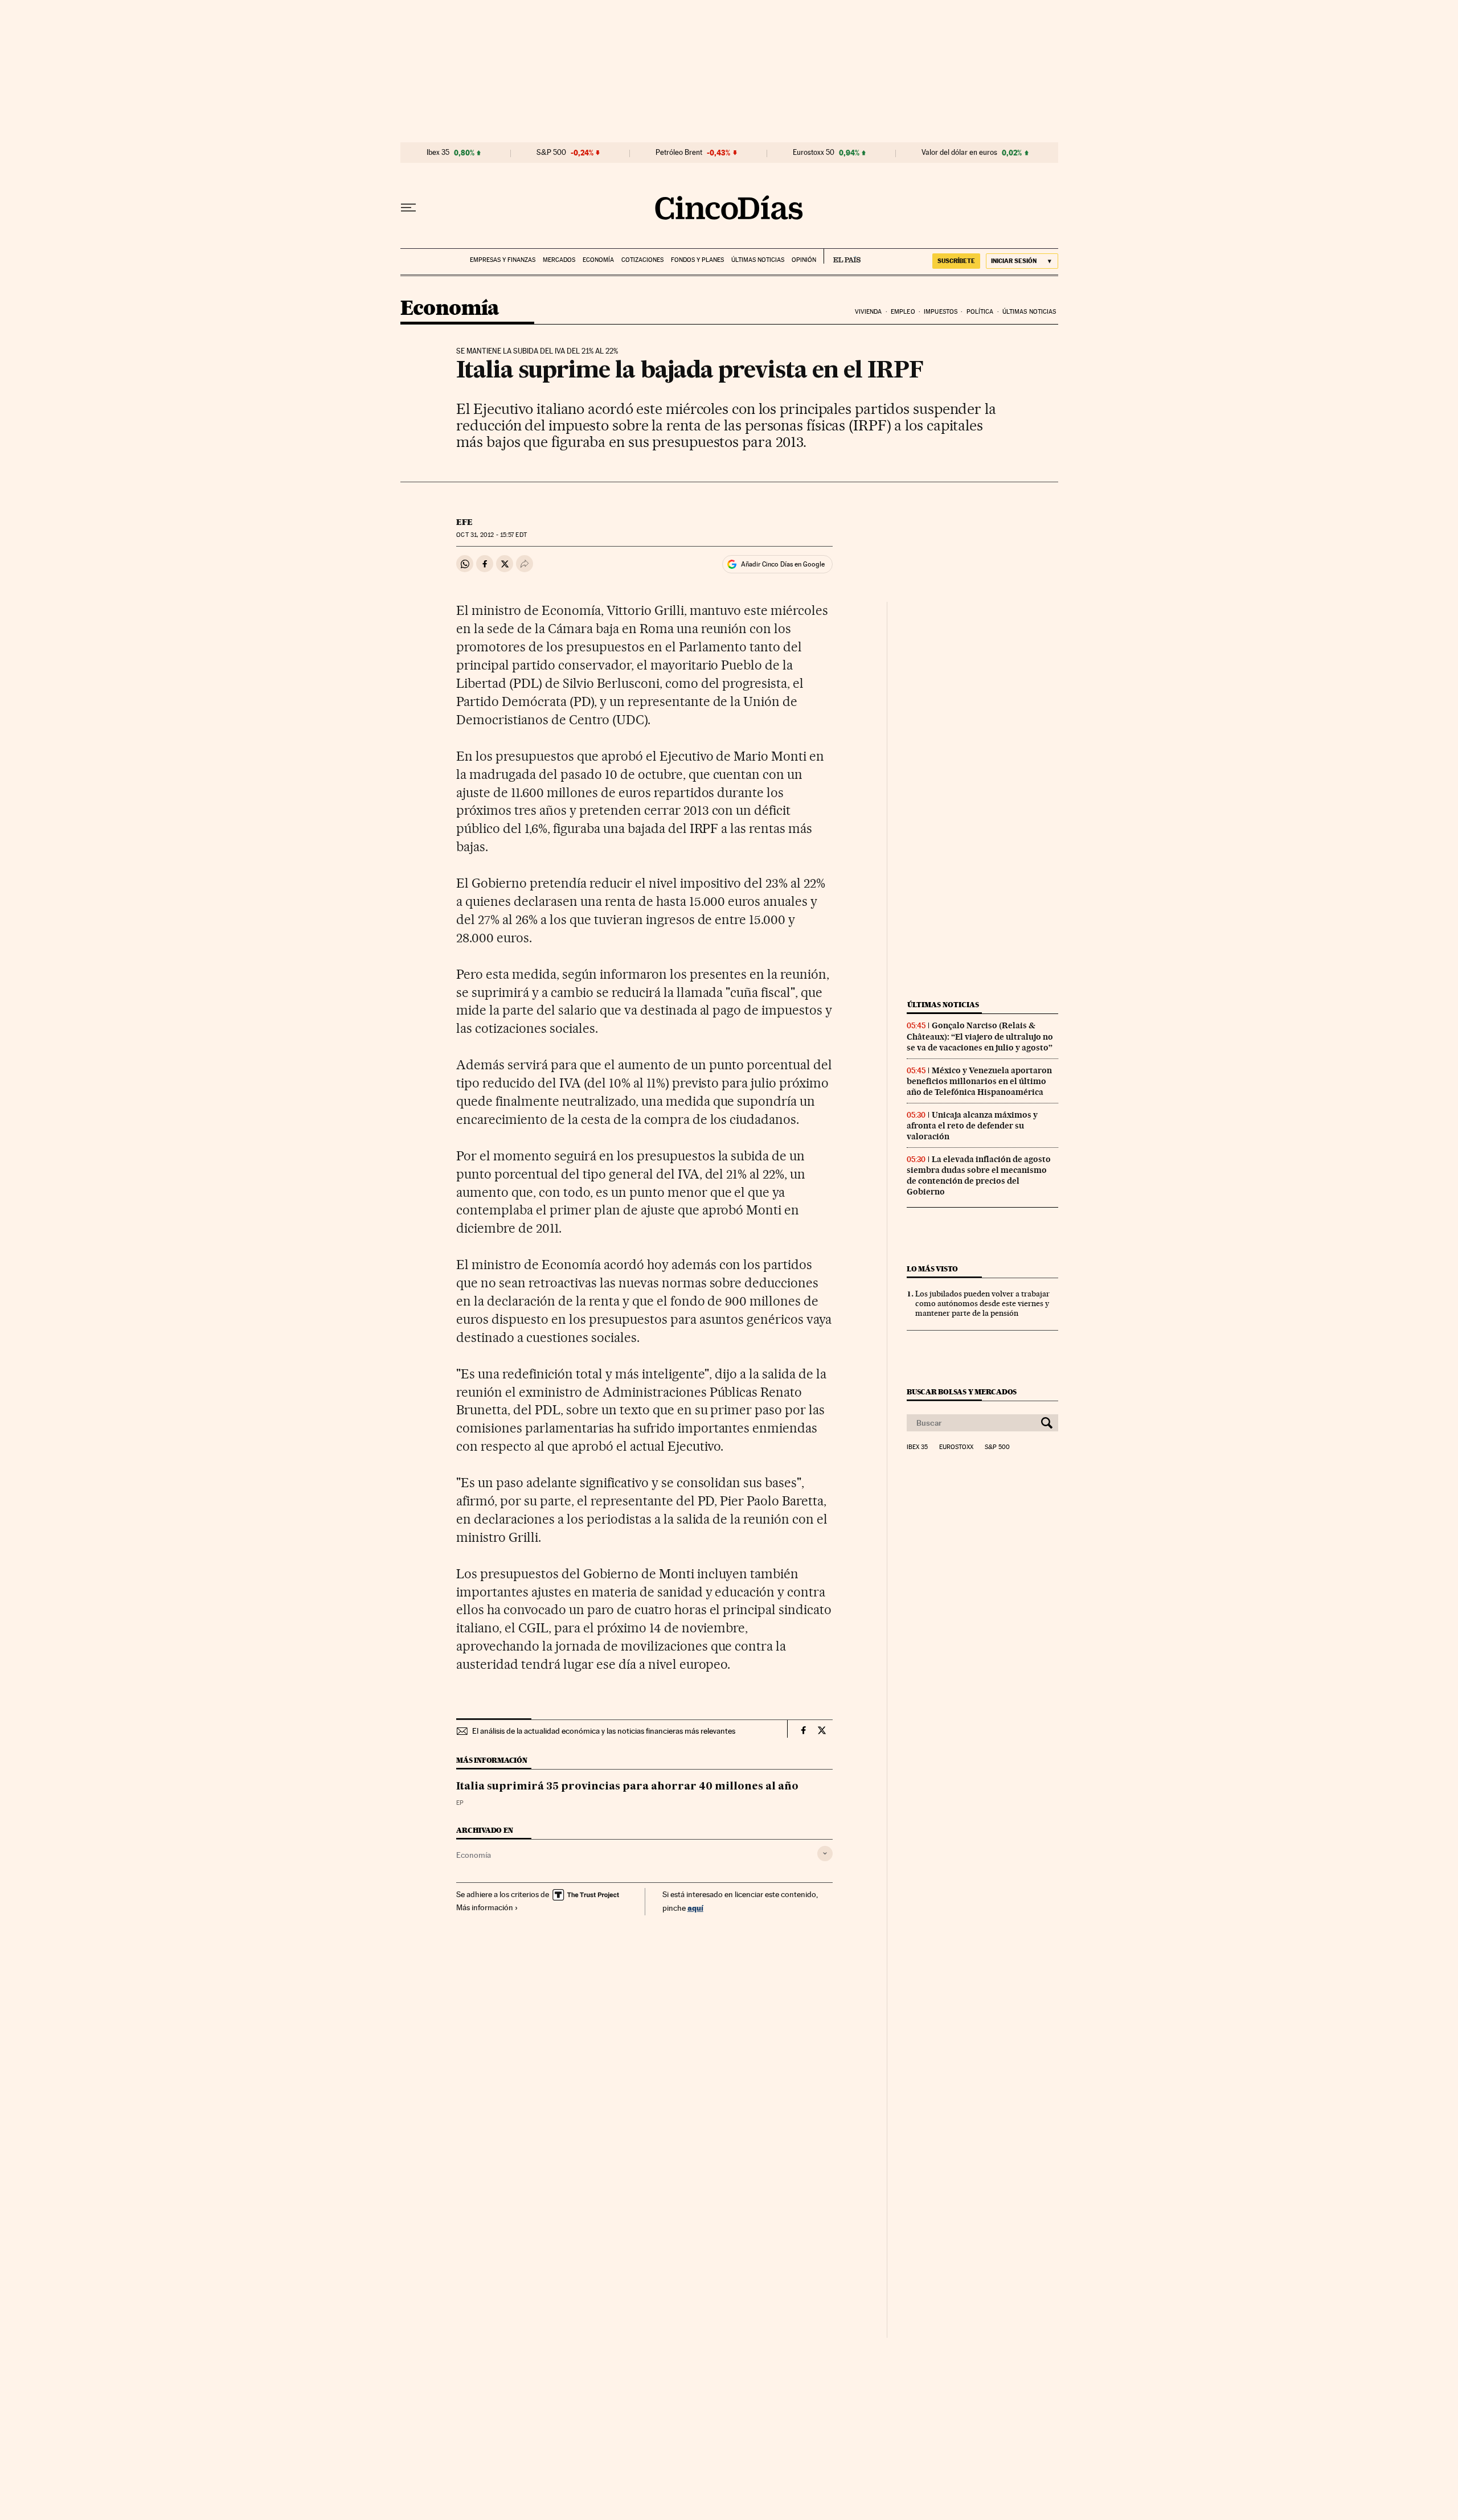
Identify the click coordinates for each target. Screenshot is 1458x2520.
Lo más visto (932, 1269)
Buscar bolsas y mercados (962, 1392)
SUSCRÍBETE (956, 261)
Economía (598, 260)
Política (980, 312)
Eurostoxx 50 (814, 153)
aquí (695, 1908)
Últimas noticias (758, 260)
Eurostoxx (956, 1447)
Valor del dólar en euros (959, 153)
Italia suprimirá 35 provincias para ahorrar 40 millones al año (627, 1787)
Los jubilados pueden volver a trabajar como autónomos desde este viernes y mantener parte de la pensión (982, 1303)
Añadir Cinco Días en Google (783, 564)
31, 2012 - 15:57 (491, 535)
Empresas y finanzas (503, 260)
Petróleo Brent (679, 153)
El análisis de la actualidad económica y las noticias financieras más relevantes (604, 1731)
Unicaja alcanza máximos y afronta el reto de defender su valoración (972, 1126)
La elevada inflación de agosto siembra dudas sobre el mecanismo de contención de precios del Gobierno (979, 1175)
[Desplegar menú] (408, 208)
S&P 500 (551, 153)
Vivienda (869, 312)
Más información (485, 1907)
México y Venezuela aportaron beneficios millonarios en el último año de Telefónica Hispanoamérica (979, 1081)
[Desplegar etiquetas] (825, 1854)
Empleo (903, 312)
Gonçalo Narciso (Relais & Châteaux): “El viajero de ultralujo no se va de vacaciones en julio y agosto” (980, 1036)
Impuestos (941, 312)
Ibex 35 (438, 153)
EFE (464, 522)
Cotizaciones (642, 260)
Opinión (804, 260)
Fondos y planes (697, 260)
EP (460, 1803)
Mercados (559, 260)
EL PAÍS (842, 256)
